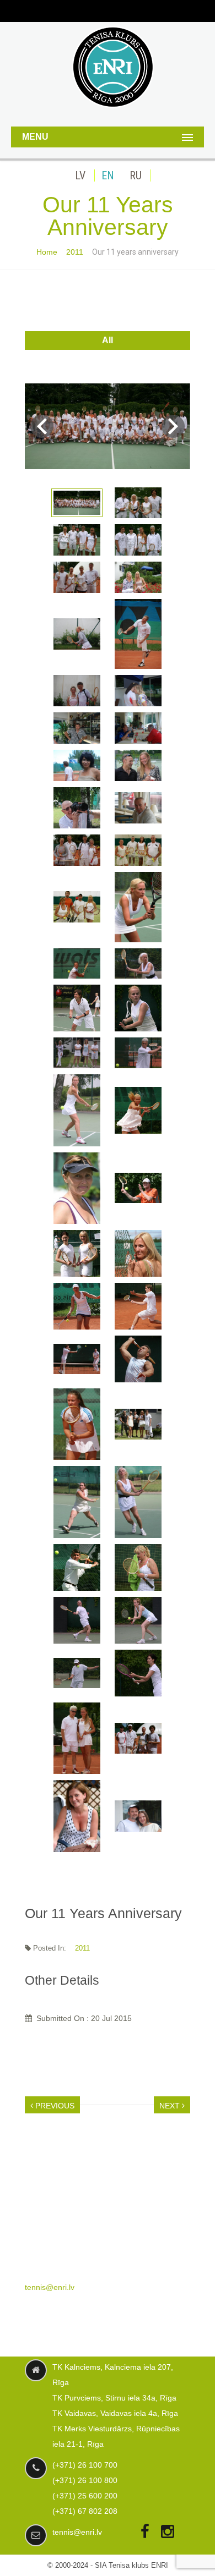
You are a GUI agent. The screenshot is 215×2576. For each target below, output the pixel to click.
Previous (54, 2106)
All (108, 340)
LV (80, 175)
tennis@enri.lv (50, 2287)
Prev (42, 426)
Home (47, 252)
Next (173, 426)
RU (136, 175)
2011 (75, 252)
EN (108, 175)
